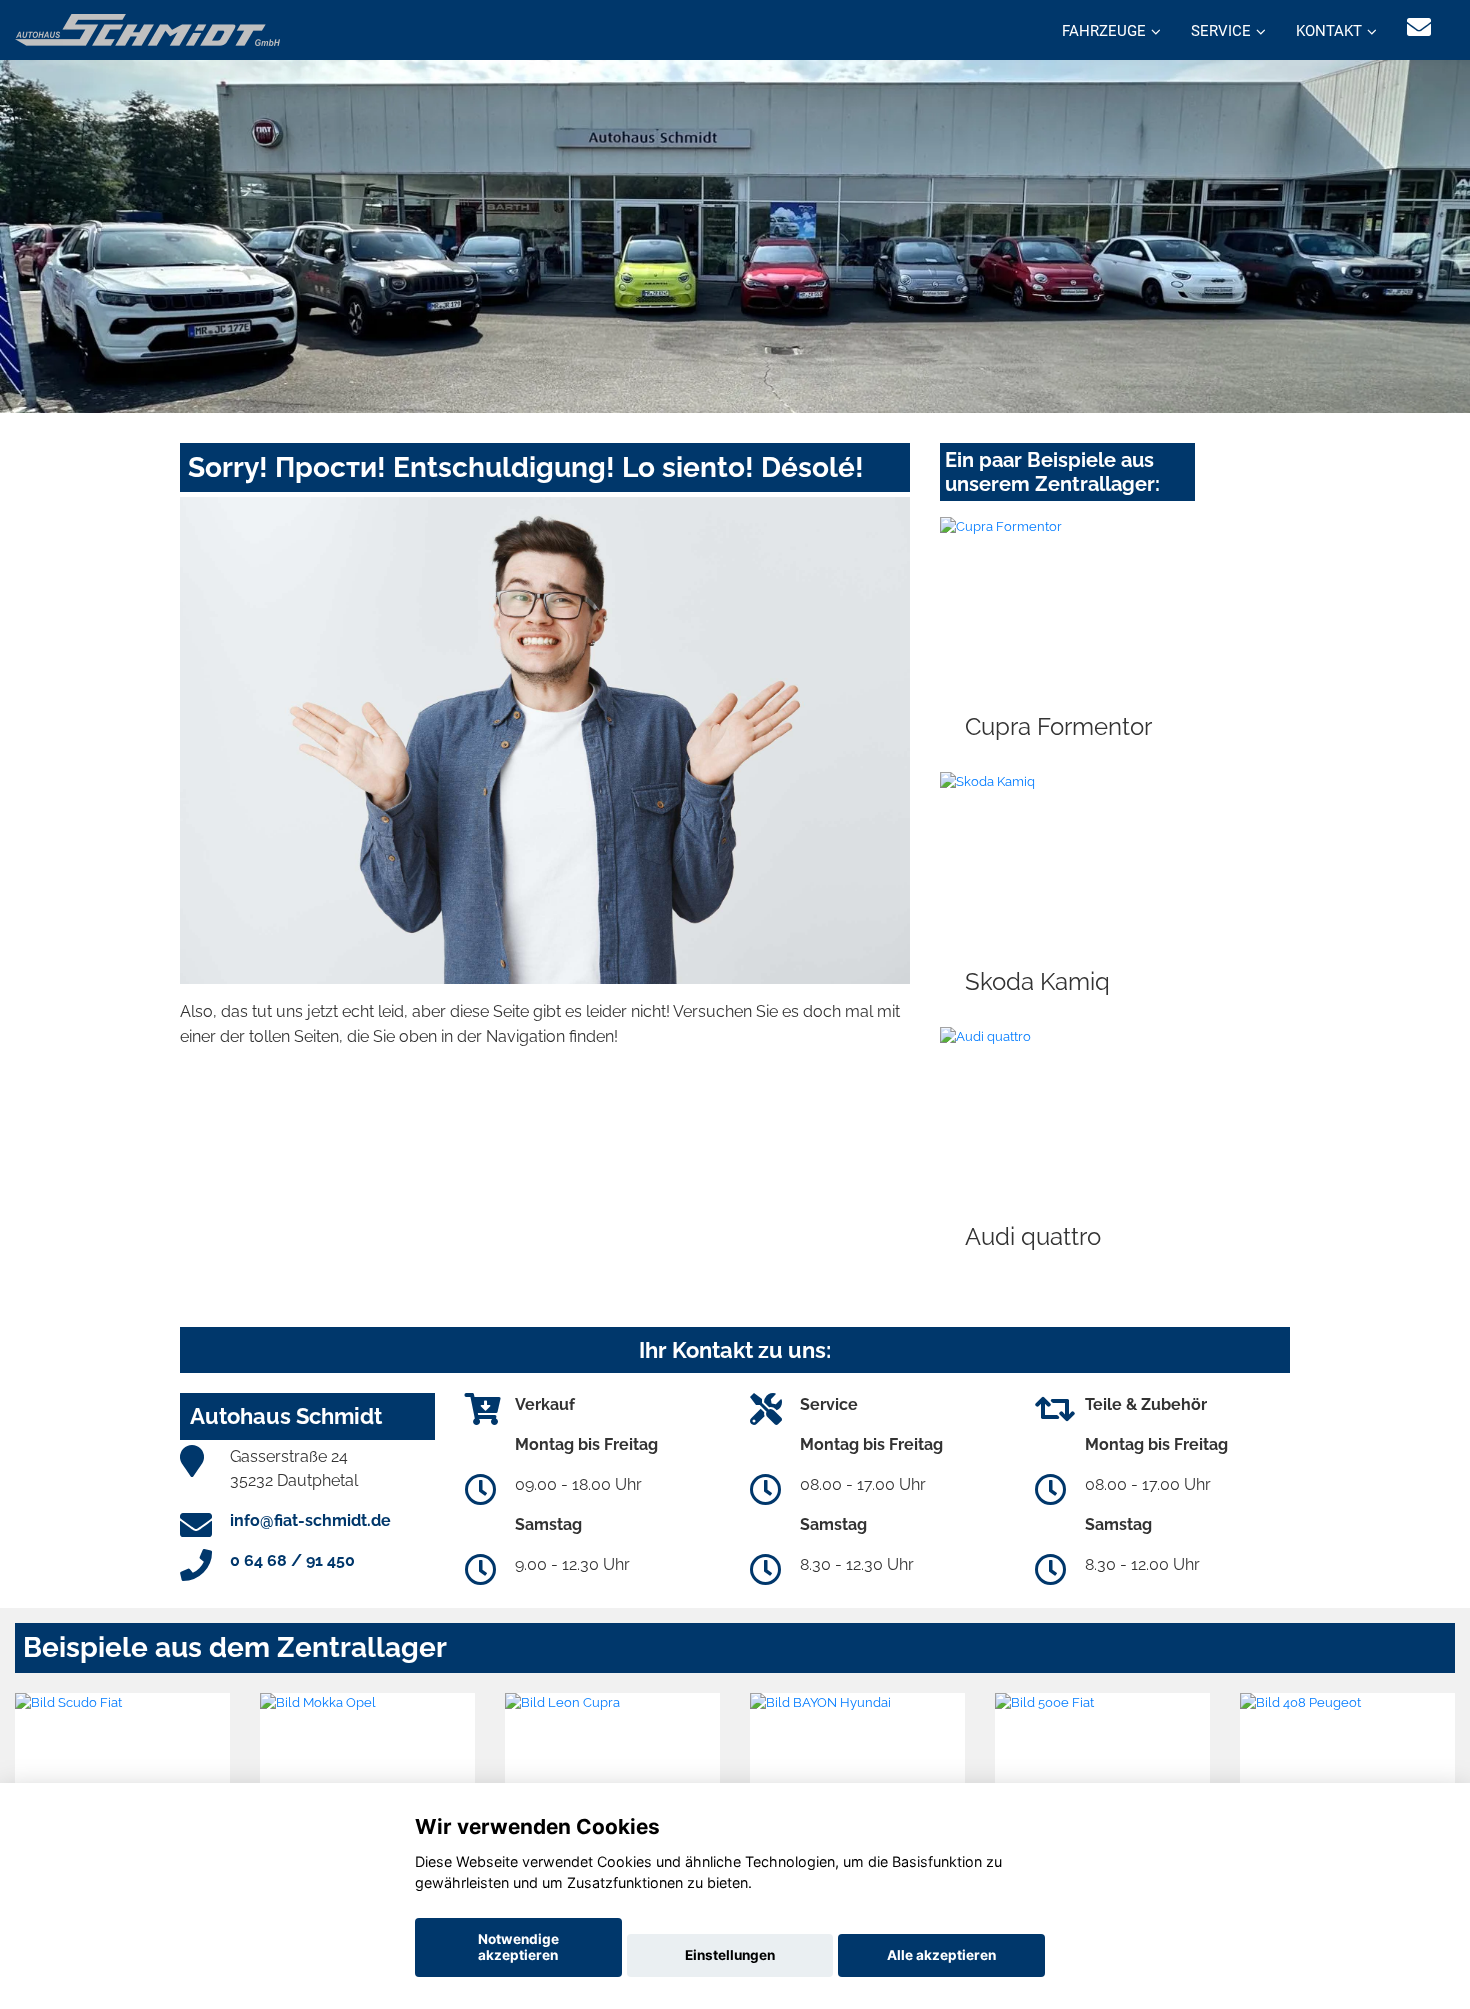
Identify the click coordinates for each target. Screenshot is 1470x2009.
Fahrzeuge (1104, 31)
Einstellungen (730, 1955)
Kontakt (1329, 31)
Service (1221, 31)
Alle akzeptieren (941, 1955)
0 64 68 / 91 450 (292, 1560)
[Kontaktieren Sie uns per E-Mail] (1419, 27)
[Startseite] (147, 28)
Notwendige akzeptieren (518, 1947)
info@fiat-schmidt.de (310, 1520)
